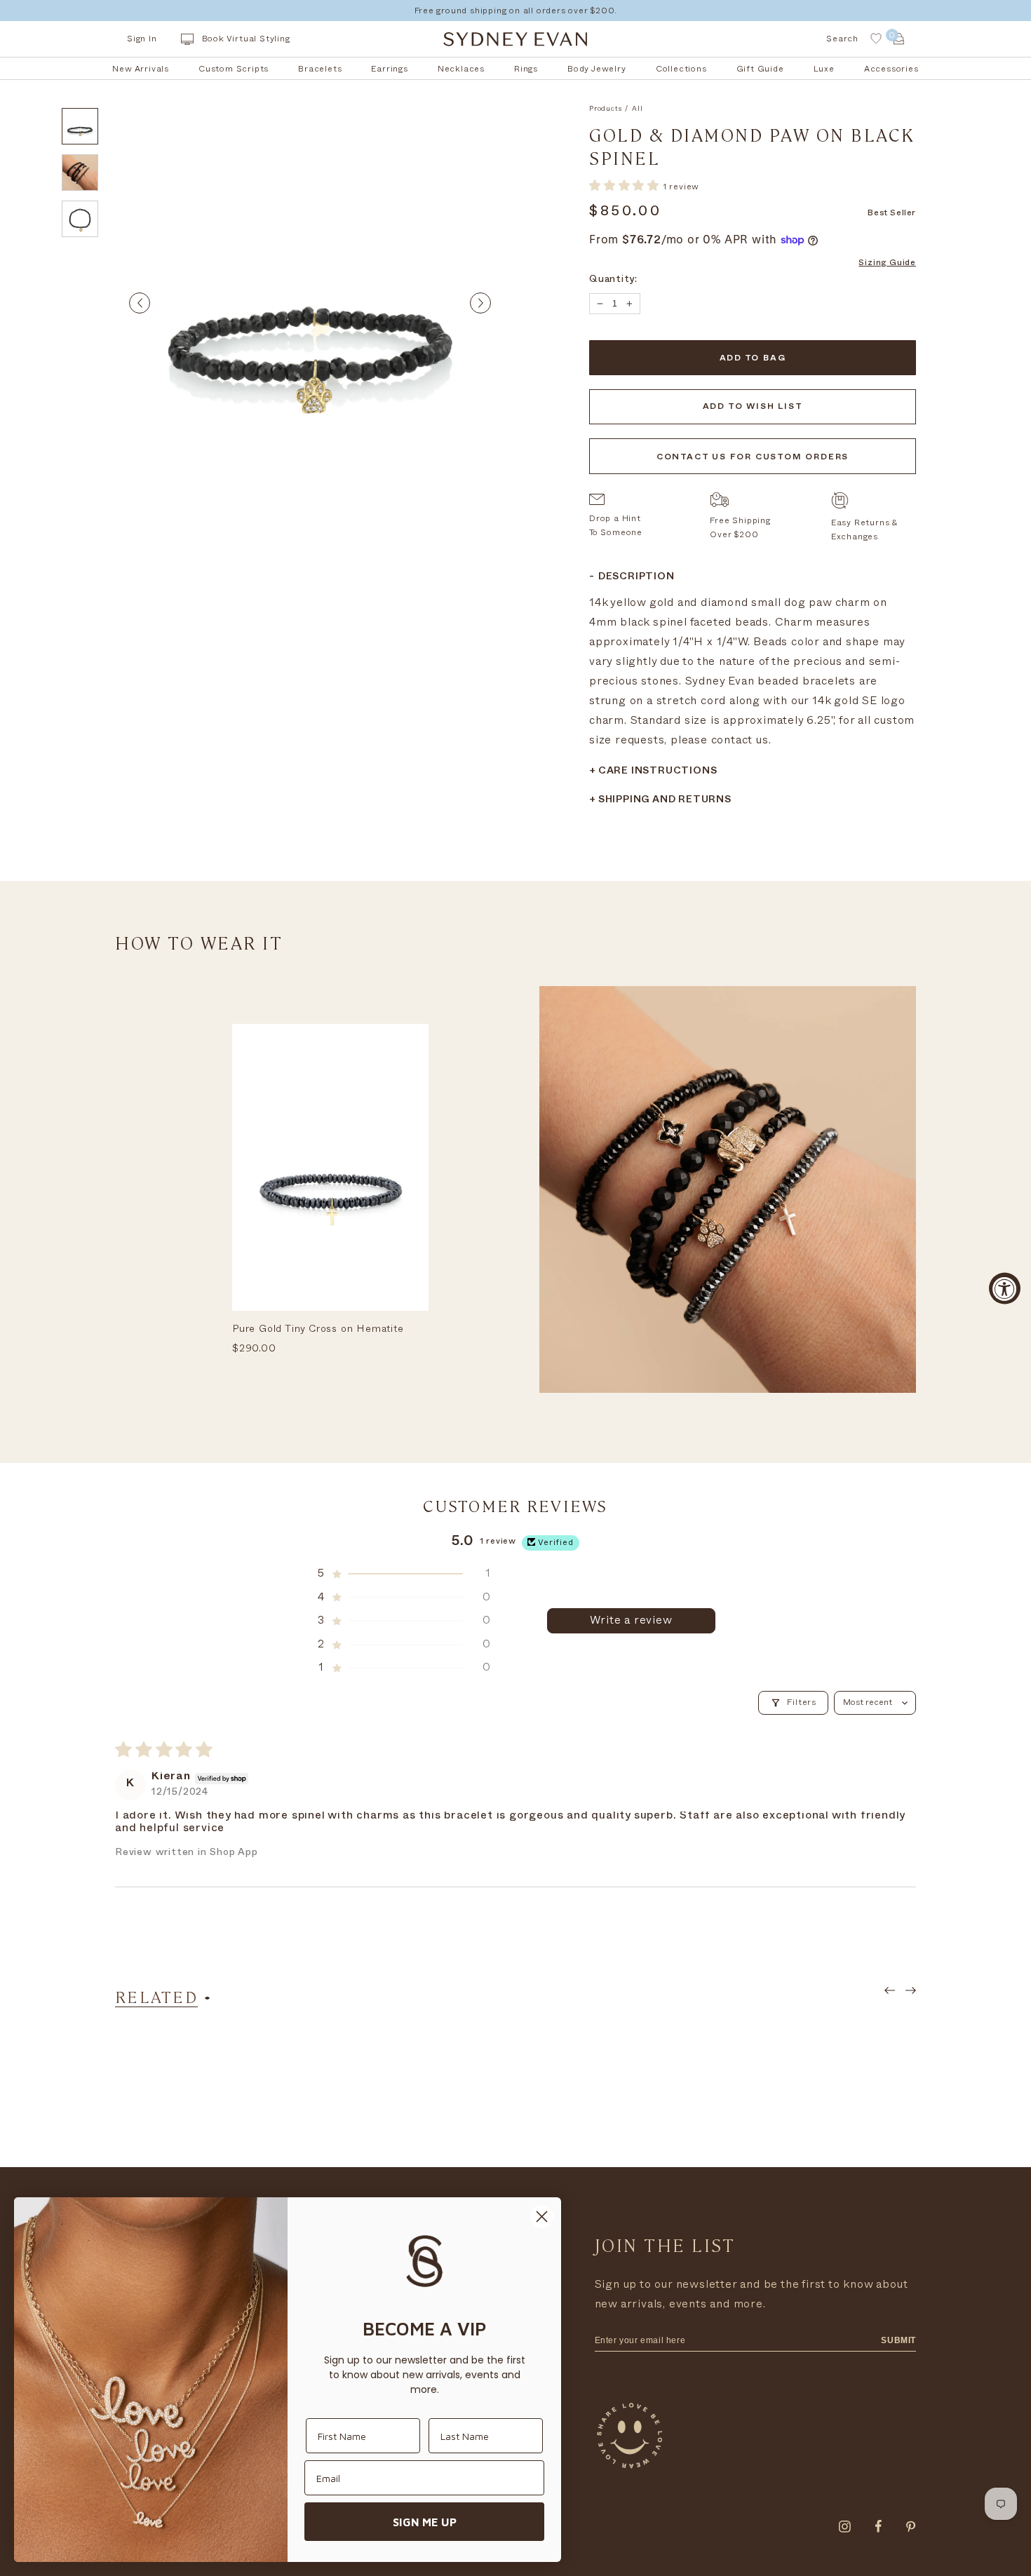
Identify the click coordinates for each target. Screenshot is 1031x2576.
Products (605, 109)
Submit (898, 2340)
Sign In (142, 39)
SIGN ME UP (425, 2522)
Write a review (631, 1620)
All (637, 109)
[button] (626, 186)
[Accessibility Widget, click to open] (1005, 1288)
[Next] (480, 303)
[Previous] (140, 303)
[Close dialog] (542, 2217)
